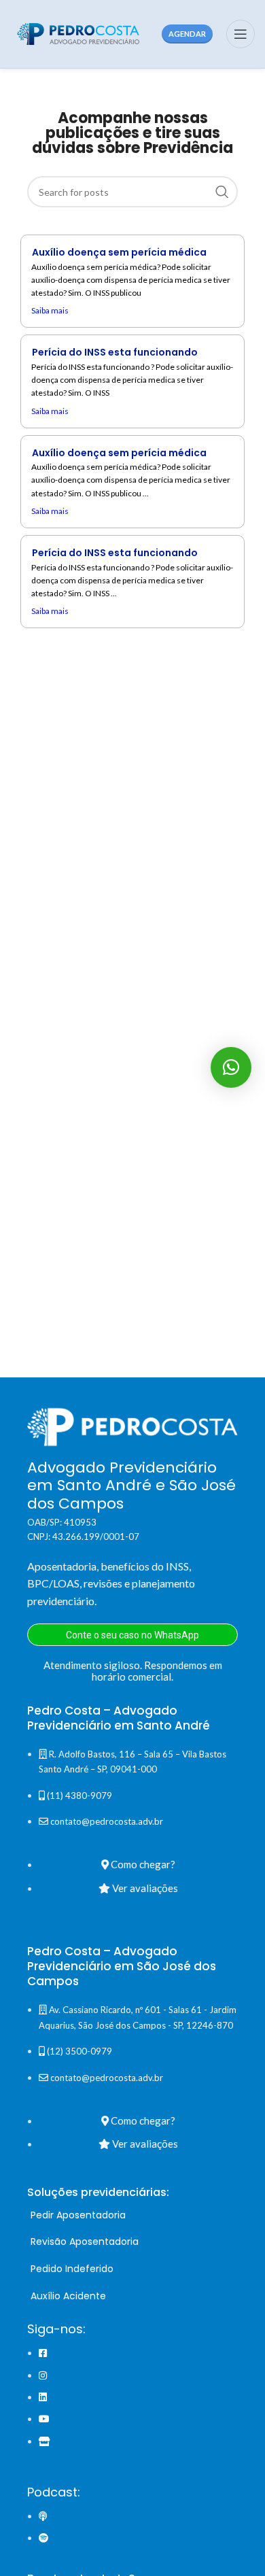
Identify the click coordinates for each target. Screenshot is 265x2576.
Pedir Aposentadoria (78, 2215)
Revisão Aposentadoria (85, 2242)
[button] (231, 1067)
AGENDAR (187, 34)
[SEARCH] (222, 192)
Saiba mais (50, 310)
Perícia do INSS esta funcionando (115, 352)
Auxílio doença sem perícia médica (119, 252)
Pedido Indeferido (72, 2269)
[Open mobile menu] (241, 34)
